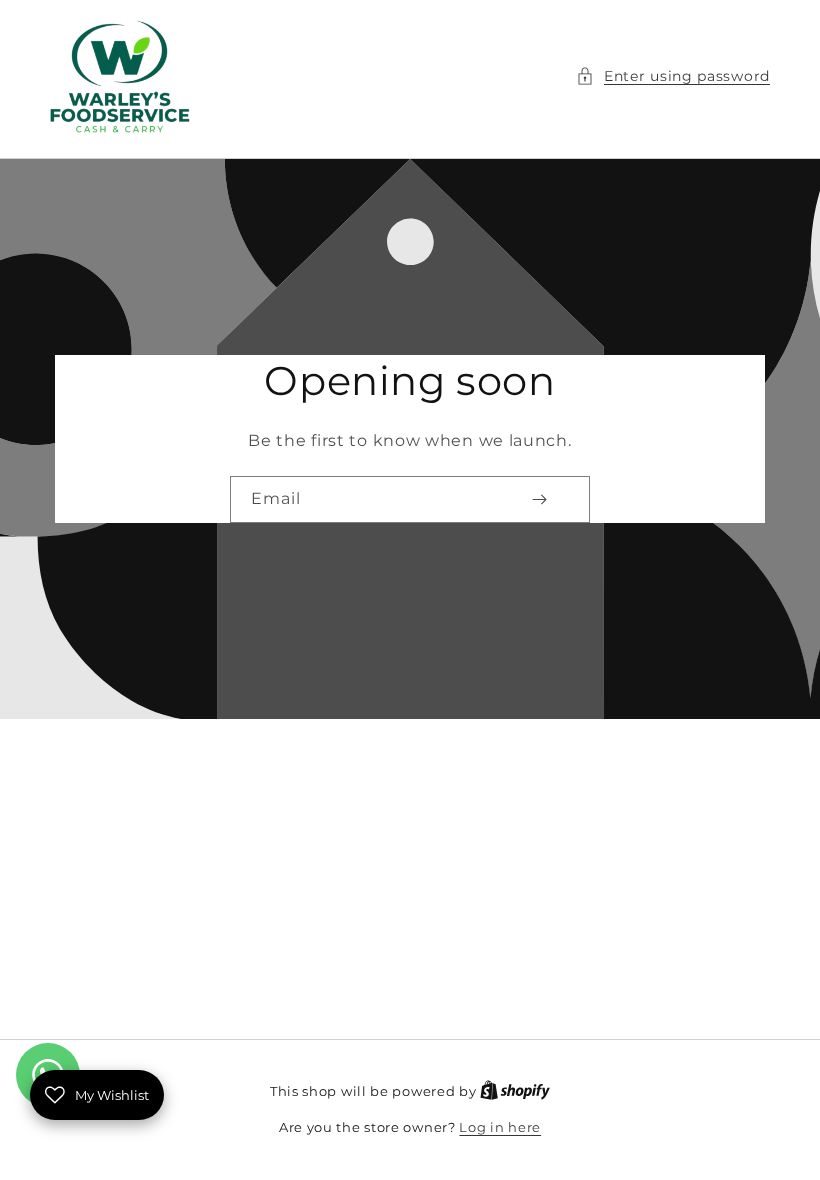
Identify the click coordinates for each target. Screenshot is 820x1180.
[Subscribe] (539, 499)
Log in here (500, 1127)
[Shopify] (515, 1091)
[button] (673, 76)
